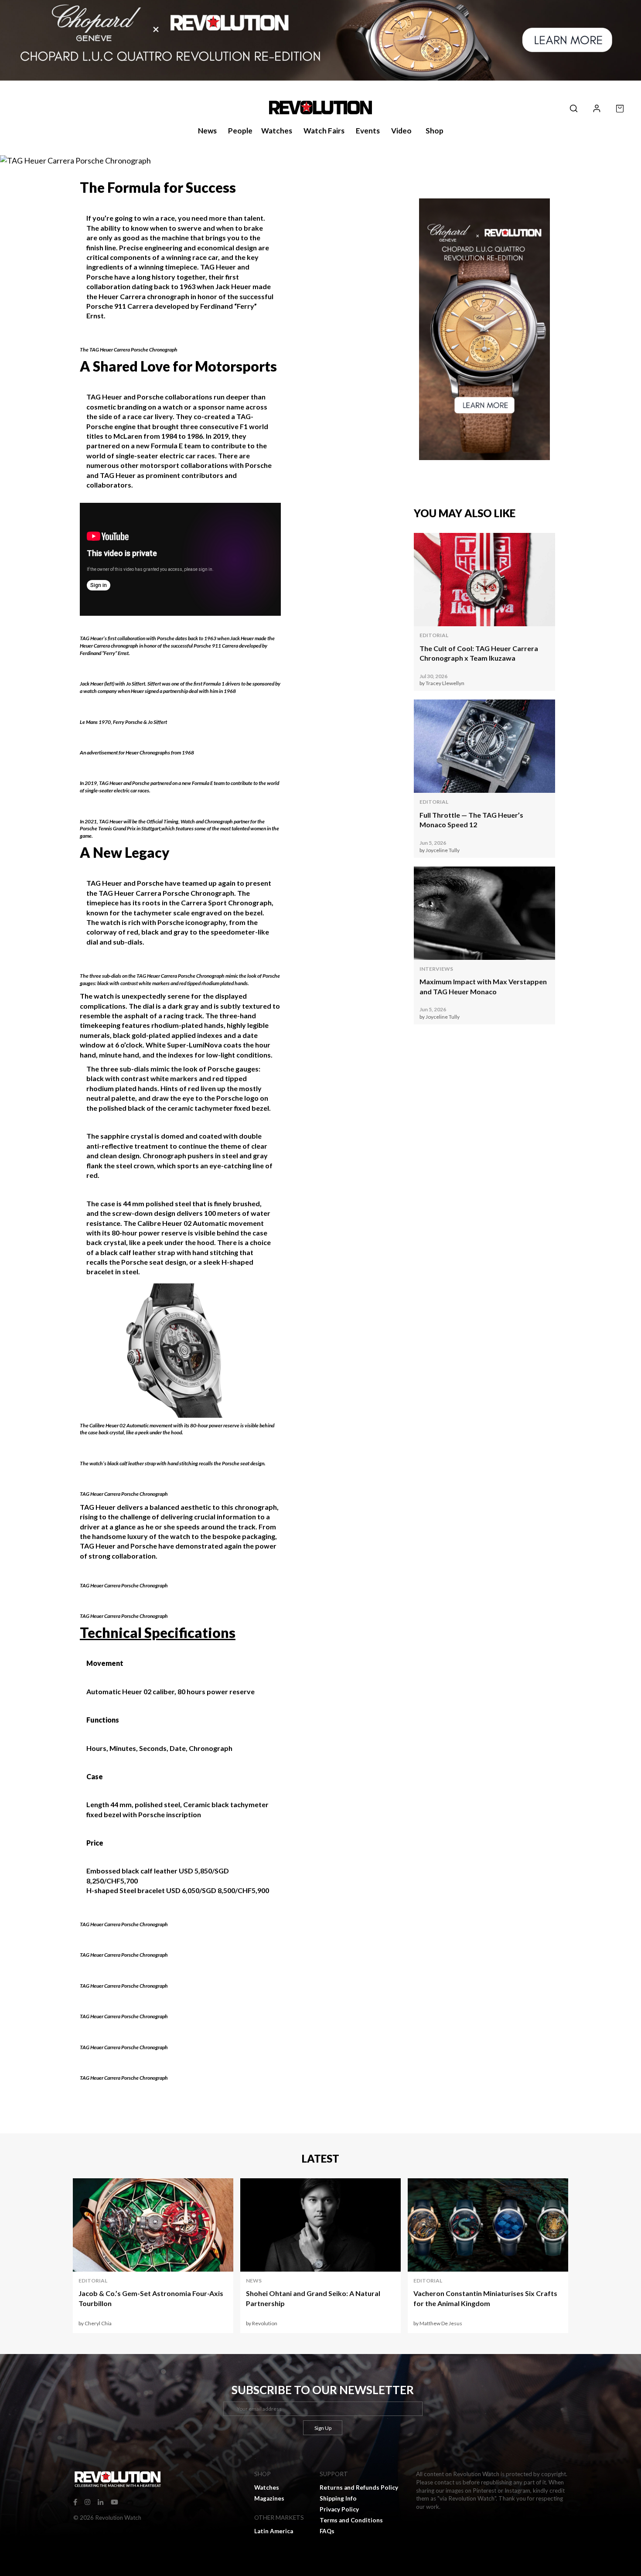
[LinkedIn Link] (101, 2501)
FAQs (327, 2531)
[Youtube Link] (114, 2501)
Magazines (269, 2498)
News (207, 131)
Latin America (274, 2531)
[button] (574, 107)
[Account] (597, 107)
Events (368, 131)
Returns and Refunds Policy (359, 2487)
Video (401, 131)
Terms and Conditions (351, 2520)
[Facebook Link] (75, 2501)
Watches (277, 131)
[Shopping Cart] (620, 107)
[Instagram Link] (87, 2501)
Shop (435, 131)
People (240, 131)
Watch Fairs (324, 131)
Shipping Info (338, 2498)
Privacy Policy (339, 2509)
